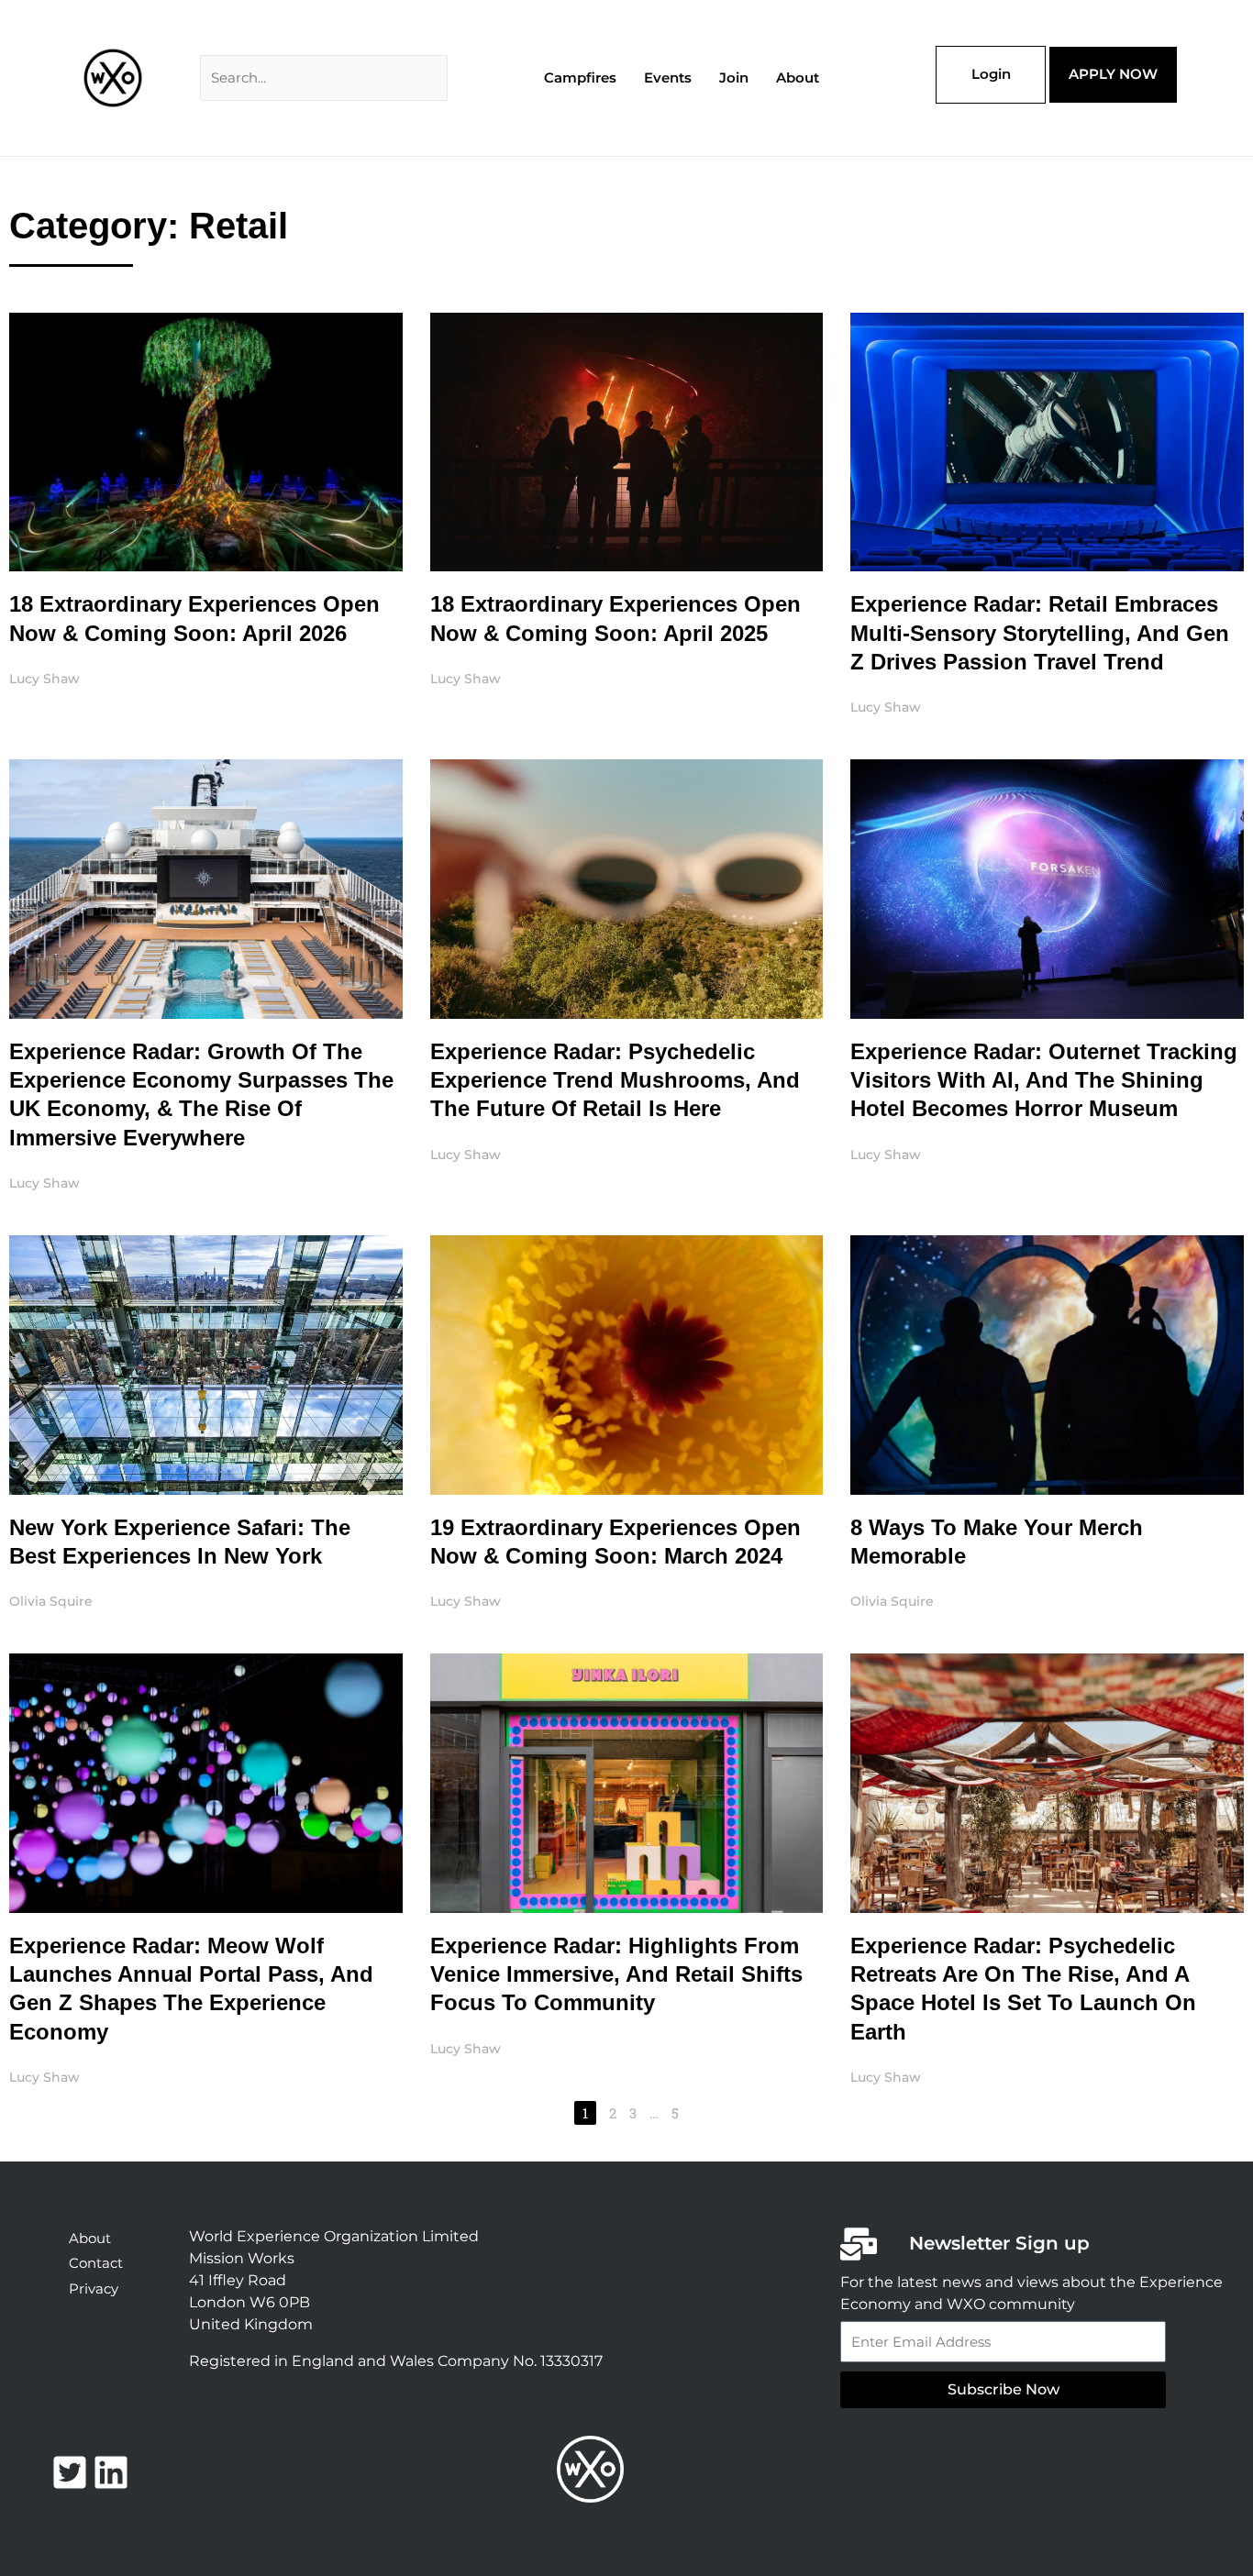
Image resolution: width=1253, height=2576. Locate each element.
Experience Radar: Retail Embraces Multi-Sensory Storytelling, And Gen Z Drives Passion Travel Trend (1040, 632)
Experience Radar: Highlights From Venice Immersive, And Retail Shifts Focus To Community (616, 1974)
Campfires (580, 77)
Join (734, 77)
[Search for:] (324, 77)
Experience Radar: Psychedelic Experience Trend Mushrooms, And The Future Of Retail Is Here (615, 1080)
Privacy (94, 2289)
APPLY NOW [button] (1113, 74)
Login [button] (991, 74)
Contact (96, 2263)
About (798, 77)
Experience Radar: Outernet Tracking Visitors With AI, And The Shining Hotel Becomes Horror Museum (1044, 1080)
